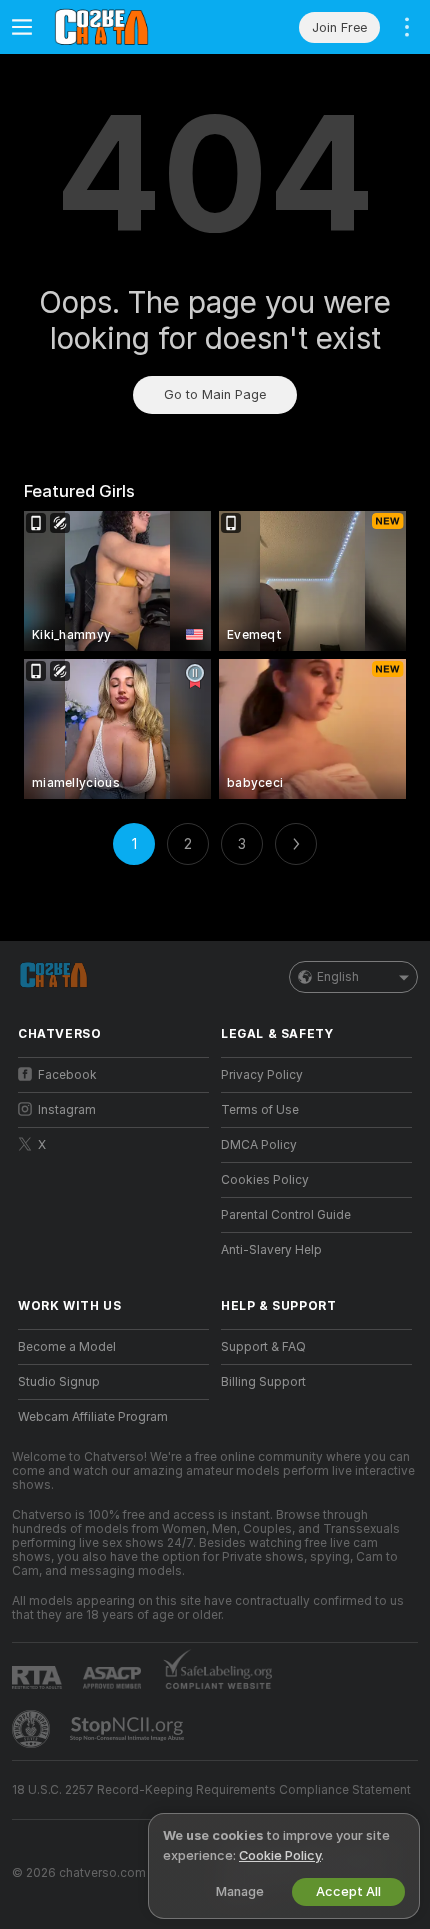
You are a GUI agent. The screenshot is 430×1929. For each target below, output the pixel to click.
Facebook (67, 1075)
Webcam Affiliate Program (93, 1417)
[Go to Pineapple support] (33, 1729)
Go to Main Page (215, 394)
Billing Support (263, 1382)
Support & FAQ (263, 1347)
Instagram (67, 1110)
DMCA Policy (259, 1145)
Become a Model (67, 1347)
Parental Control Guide (286, 1215)
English (338, 977)
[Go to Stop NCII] (129, 1729)
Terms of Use (260, 1110)
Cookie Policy (280, 1855)
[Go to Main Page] (129, 27)
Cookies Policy (265, 1180)
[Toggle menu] (22, 27)
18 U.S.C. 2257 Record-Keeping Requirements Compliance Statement (211, 1790)
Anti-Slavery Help (271, 1250)
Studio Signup (59, 1382)
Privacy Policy (262, 1075)
